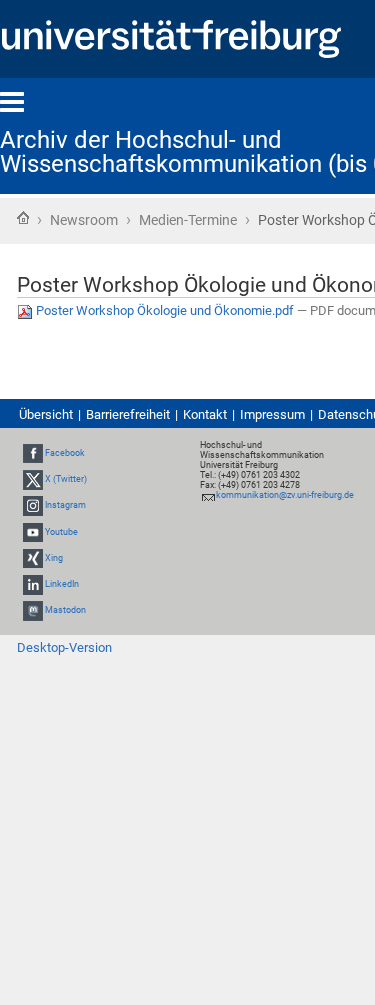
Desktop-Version (64, 647)
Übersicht (46, 414)
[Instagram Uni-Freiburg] (33, 506)
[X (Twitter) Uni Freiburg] (33, 479)
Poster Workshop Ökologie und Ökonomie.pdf (165, 310)
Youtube (61, 532)
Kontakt (205, 414)
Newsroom (84, 220)
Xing (54, 558)
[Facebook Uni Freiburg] (33, 453)
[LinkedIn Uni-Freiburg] (33, 584)
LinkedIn (62, 584)
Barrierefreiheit (128, 414)
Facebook (65, 453)
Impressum (272, 414)
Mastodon (65, 610)
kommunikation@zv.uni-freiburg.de (285, 495)
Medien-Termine (188, 220)
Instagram (65, 506)
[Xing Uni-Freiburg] (33, 558)
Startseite (23, 218)
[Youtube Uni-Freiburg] (33, 532)
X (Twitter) (66, 479)
